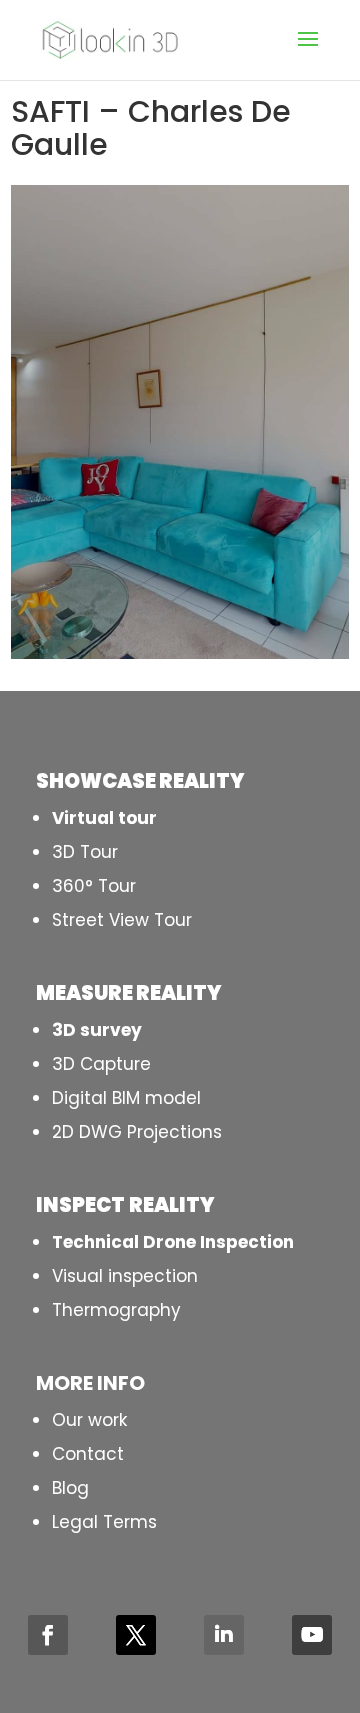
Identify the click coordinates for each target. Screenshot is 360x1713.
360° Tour (94, 886)
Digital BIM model (126, 1098)
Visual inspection (125, 1276)
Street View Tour (122, 920)
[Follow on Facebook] (48, 1635)
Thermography (116, 1310)
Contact (88, 1454)
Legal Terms (104, 1522)
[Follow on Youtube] (312, 1635)
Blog (70, 1488)
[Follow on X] (136, 1635)
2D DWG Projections (137, 1132)
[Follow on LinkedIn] (224, 1635)
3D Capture (101, 1064)
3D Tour (85, 852)
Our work (89, 1420)
